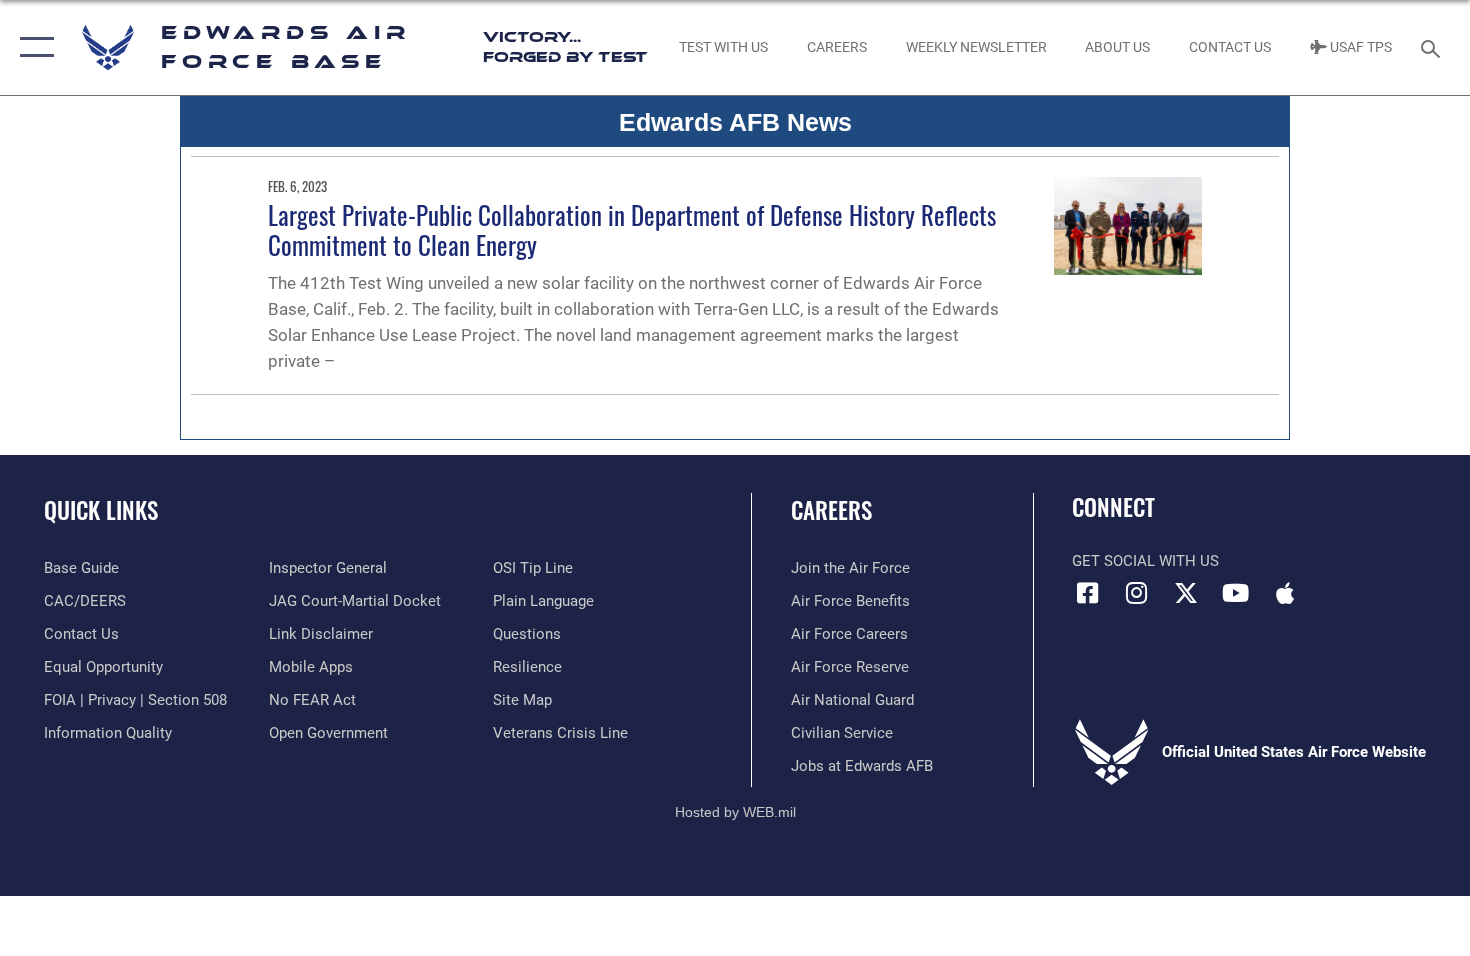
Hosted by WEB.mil (735, 812)
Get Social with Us (1145, 561)
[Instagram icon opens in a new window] (1137, 593)
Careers (831, 510)
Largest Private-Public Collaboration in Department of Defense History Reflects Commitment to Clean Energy (632, 229)
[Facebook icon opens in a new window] (1087, 593)
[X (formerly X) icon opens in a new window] (1186, 593)
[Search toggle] (1433, 47)
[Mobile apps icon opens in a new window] (1285, 593)
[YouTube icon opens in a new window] (1235, 593)
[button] (32, 47)
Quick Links (101, 510)
